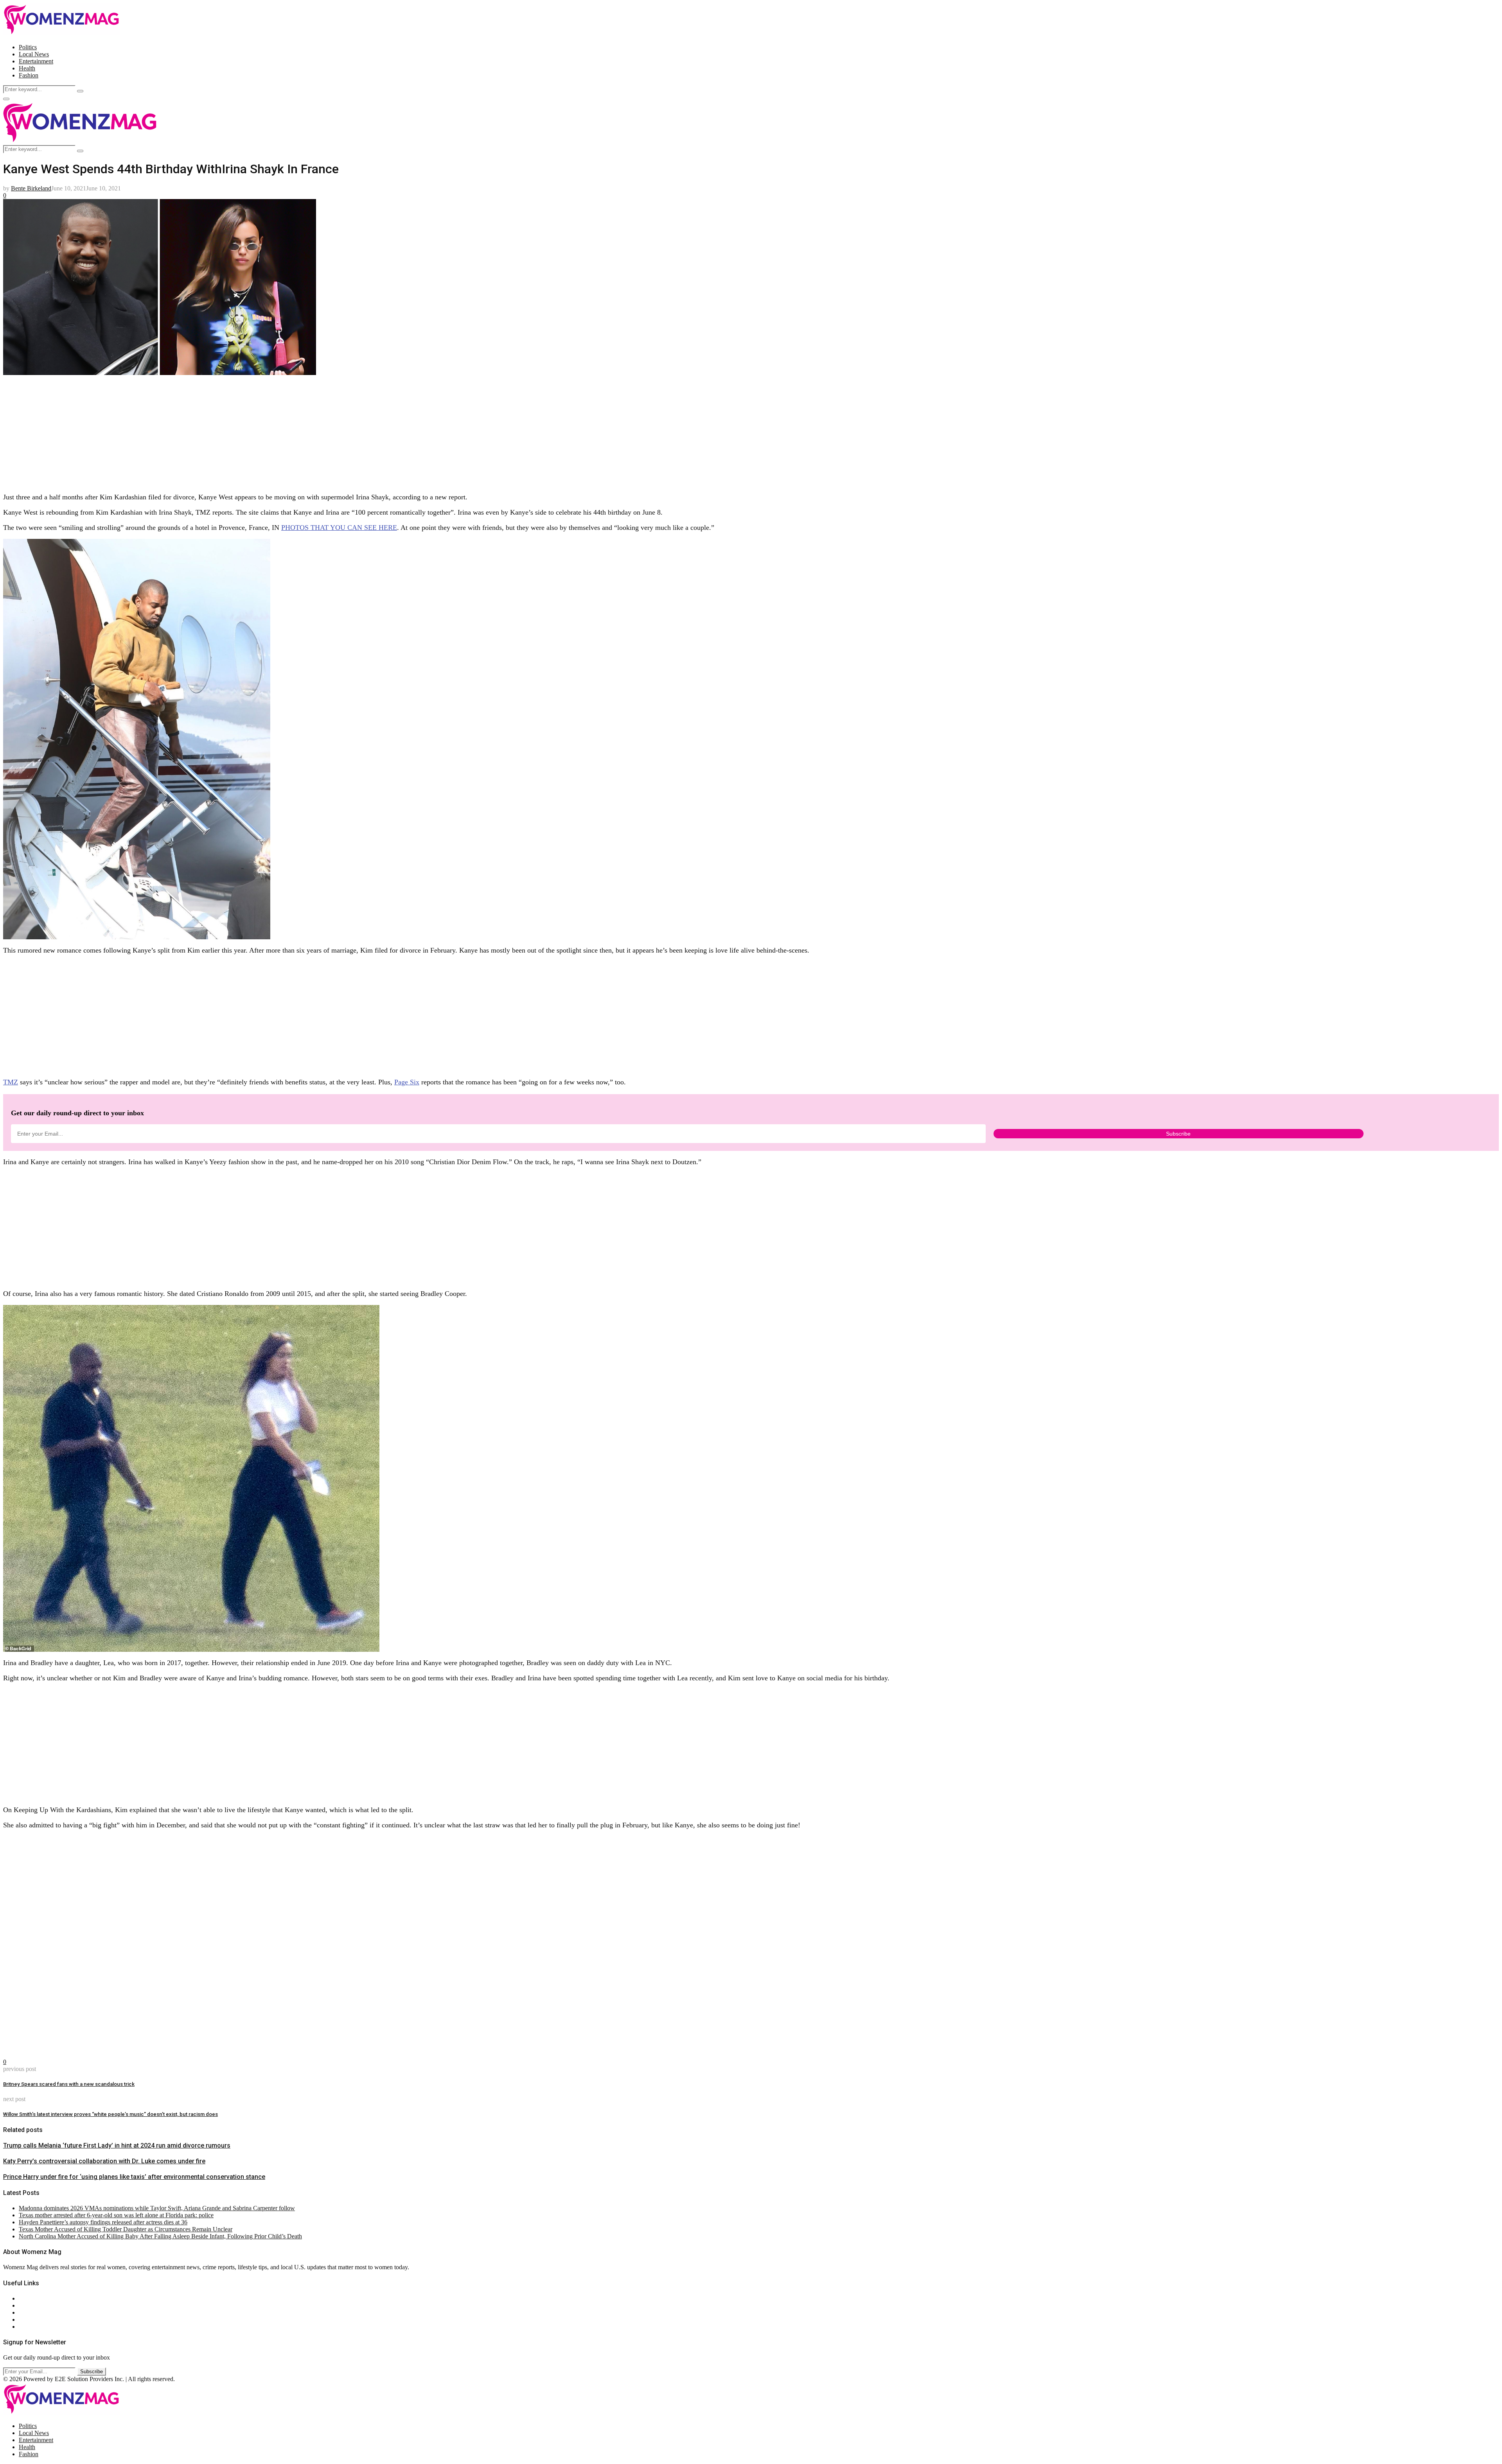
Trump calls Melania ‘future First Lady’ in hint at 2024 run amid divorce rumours (117, 2145)
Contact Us (33, 2305)
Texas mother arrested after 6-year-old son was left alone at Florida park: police (116, 2215)
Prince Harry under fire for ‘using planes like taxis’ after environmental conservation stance (134, 2177)
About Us (31, 2298)
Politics (28, 47)
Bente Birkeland (31, 188)
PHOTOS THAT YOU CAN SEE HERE (339, 528)
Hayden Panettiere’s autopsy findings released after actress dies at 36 (103, 2222)
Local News (34, 54)
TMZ (11, 1082)
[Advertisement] (238, 431)
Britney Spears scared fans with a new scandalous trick (69, 2084)
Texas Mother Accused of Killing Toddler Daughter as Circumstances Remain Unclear (126, 2229)
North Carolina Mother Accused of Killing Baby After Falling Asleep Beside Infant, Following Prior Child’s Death (160, 2236)
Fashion (29, 75)
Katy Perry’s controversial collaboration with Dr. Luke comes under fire (104, 2161)
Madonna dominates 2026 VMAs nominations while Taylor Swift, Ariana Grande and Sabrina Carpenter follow (157, 2208)
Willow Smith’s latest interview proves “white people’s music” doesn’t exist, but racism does (110, 2114)
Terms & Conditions (44, 2320)
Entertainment (36, 61)
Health (27, 68)
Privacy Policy (37, 2312)
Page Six (407, 1082)
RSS (24, 2327)
